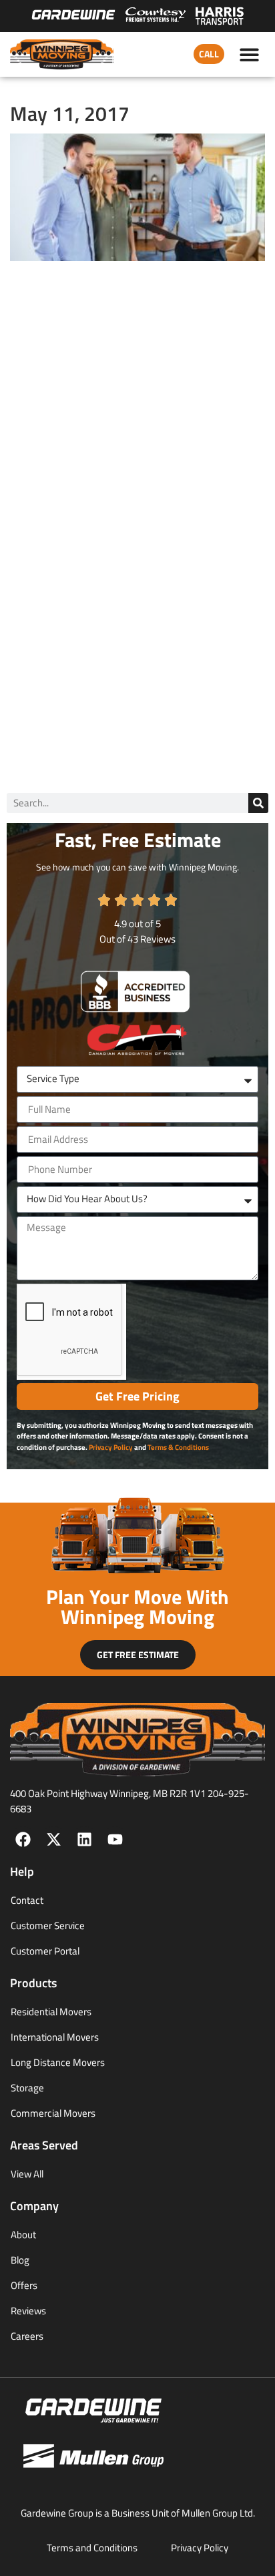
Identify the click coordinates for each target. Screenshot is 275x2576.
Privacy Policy (111, 1447)
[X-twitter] (54, 1839)
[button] (250, 54)
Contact (27, 1900)
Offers (24, 2285)
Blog (20, 2260)
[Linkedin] (84, 1839)
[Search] (258, 803)
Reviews (28, 2311)
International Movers (55, 2037)
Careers (27, 2336)
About (23, 2235)
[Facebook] (23, 1839)
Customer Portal (45, 1951)
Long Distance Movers (58, 2062)
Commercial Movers (53, 2113)
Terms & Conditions (178, 1447)
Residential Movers (51, 2012)
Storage (27, 2088)
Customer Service (48, 1925)
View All (27, 2174)
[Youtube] (115, 1839)
